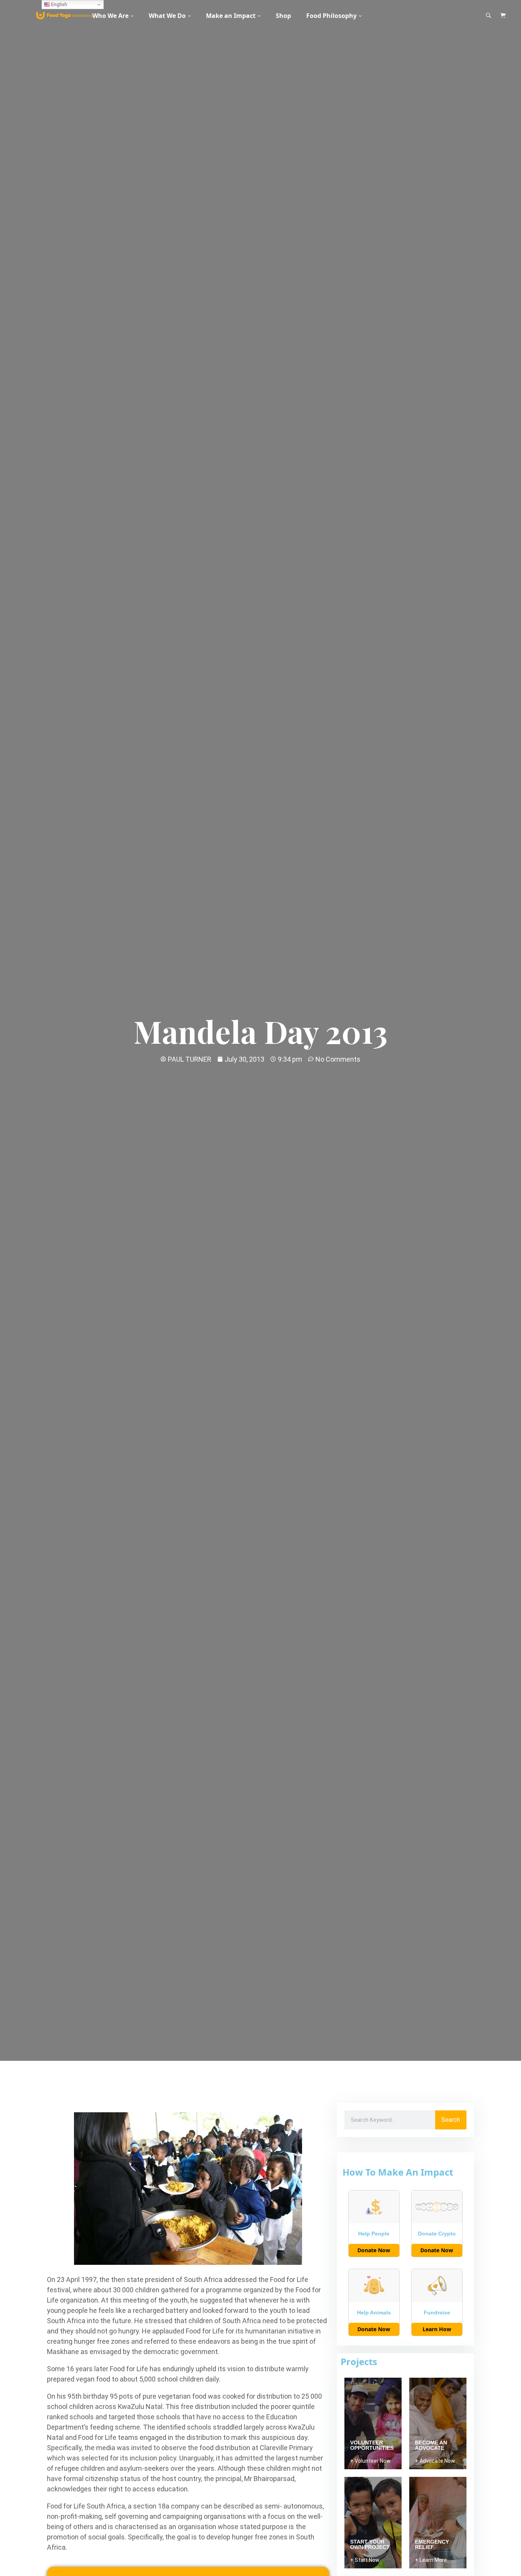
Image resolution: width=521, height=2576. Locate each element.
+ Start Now (365, 2560)
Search (451, 2120)
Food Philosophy (331, 16)
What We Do (167, 16)
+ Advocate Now (435, 2461)
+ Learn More (431, 2560)
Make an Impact (231, 16)
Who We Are (110, 16)
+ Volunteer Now (370, 2461)
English (59, 4)
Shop (283, 16)
